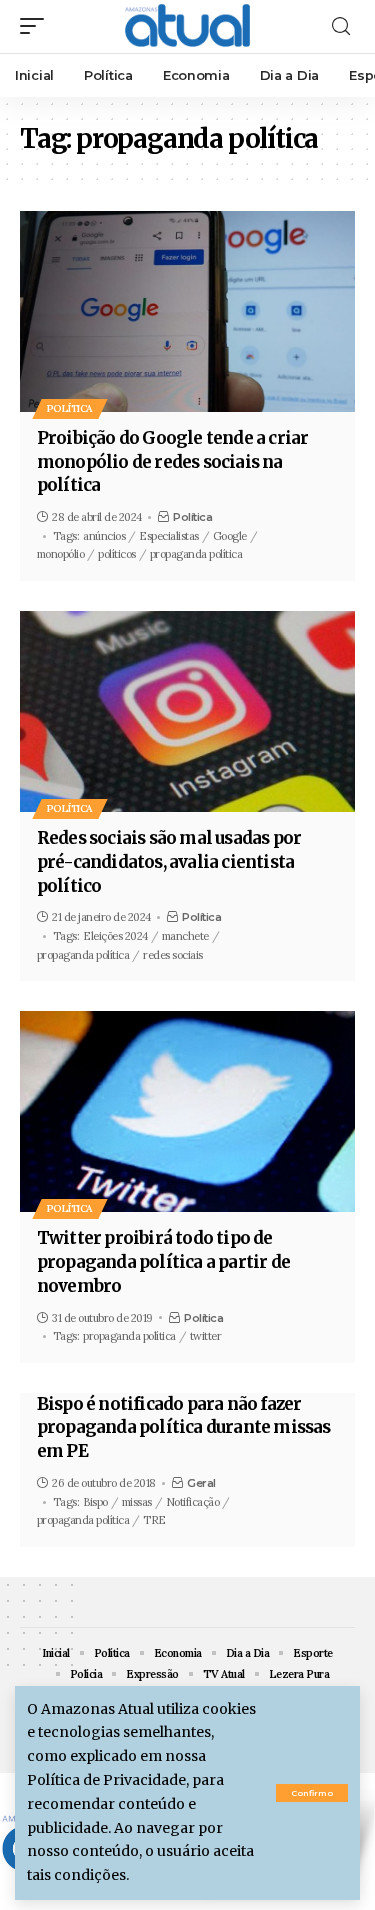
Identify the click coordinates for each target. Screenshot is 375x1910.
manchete (185, 936)
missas (137, 1502)
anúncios (104, 536)
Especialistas (169, 536)
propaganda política (196, 554)
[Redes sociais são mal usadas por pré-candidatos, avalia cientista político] (187, 711)
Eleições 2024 (115, 936)
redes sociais (173, 955)
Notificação (193, 1502)
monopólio (61, 554)
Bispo (95, 1502)
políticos (117, 554)
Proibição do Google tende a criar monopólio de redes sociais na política (173, 462)
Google (230, 536)
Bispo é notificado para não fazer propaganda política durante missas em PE (184, 1428)
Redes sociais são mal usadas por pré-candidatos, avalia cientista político (169, 862)
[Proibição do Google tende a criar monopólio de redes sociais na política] (187, 311)
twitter (206, 1336)
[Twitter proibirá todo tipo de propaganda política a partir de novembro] (187, 1111)
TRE (154, 1520)
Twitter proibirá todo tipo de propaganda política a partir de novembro (163, 1262)
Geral (201, 1483)
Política (70, 408)
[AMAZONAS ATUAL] (188, 26)
